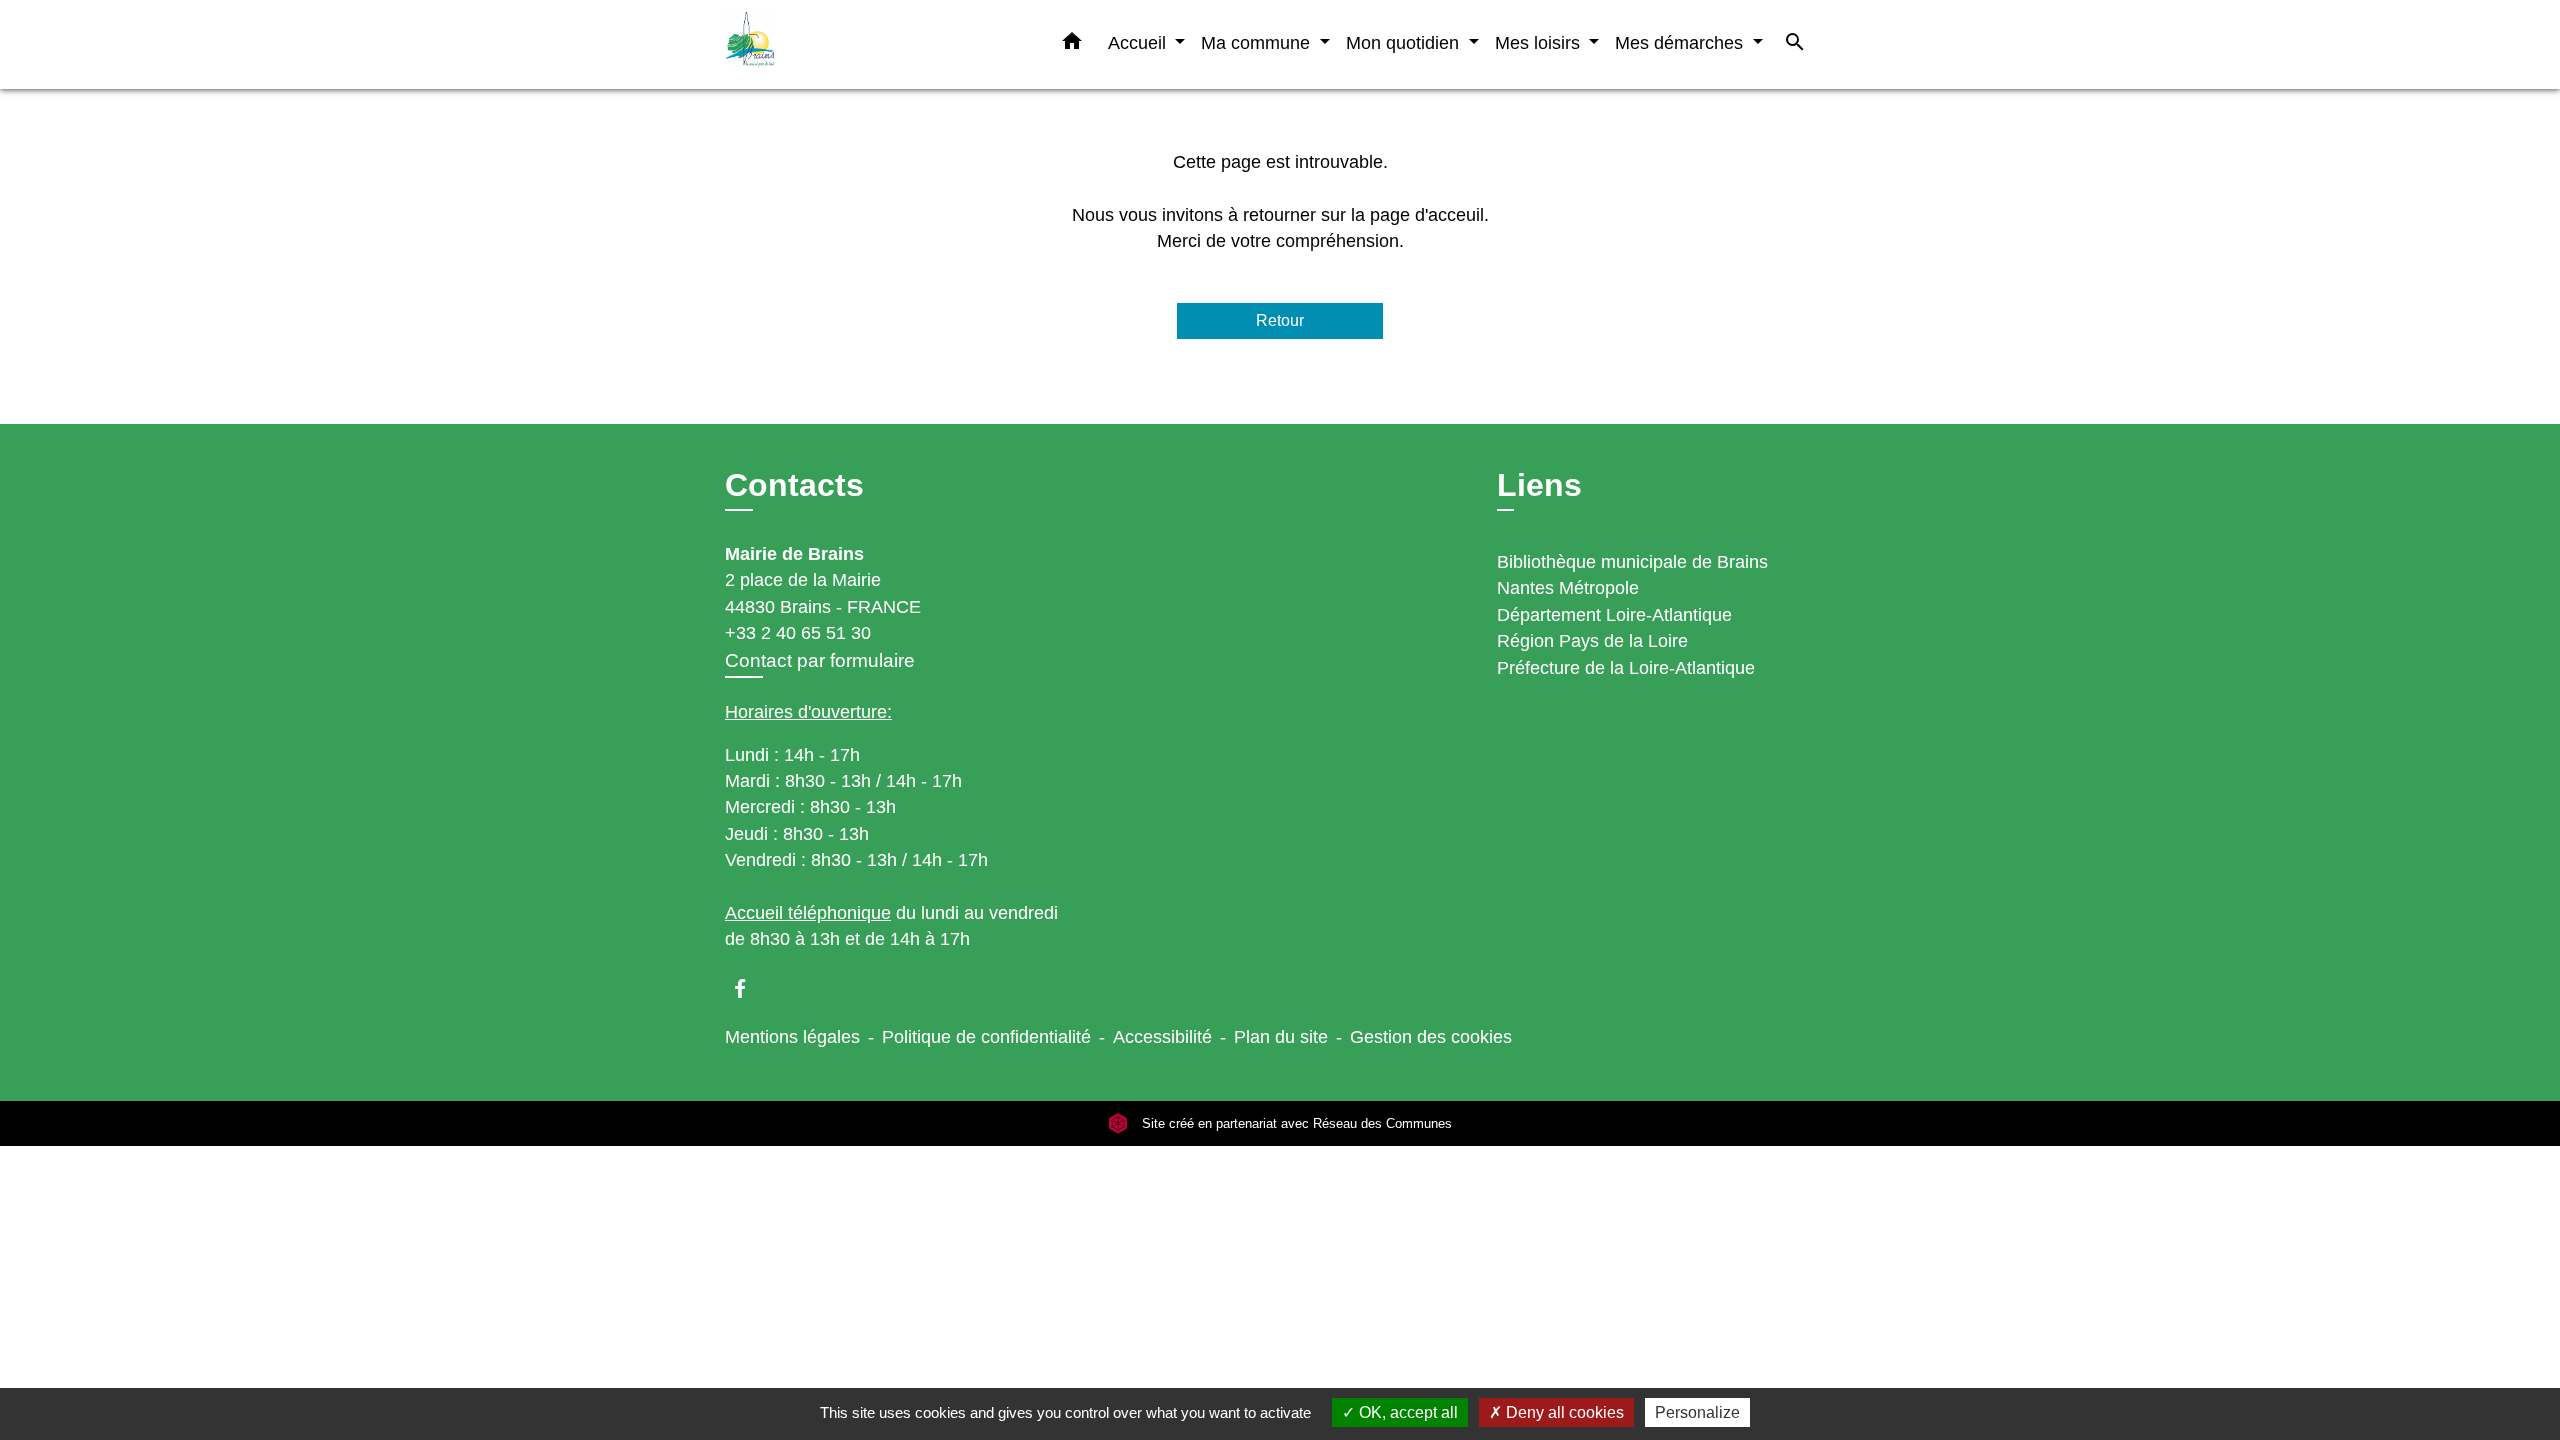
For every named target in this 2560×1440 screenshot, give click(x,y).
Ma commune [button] (1258, 42)
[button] (1072, 45)
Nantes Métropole (1568, 588)
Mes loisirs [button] (1540, 42)
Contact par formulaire (820, 660)
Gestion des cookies (1431, 1037)
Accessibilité (1162, 1037)
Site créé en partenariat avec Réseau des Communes (1295, 1123)
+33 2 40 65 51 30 (798, 633)
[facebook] (749, 988)
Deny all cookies (1563, 1412)
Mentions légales (792, 1037)
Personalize (1697, 1412)
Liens (1539, 485)
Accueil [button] (1139, 42)
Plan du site (1281, 1037)
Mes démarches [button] (1681, 42)
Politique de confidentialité (986, 1037)
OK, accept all (1406, 1412)
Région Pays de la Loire (1592, 641)
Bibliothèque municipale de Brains (1632, 562)
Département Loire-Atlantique (1614, 615)
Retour (1280, 320)
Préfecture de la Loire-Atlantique (1626, 668)
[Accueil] (850, 44)
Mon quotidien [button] (1405, 42)
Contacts (794, 485)
